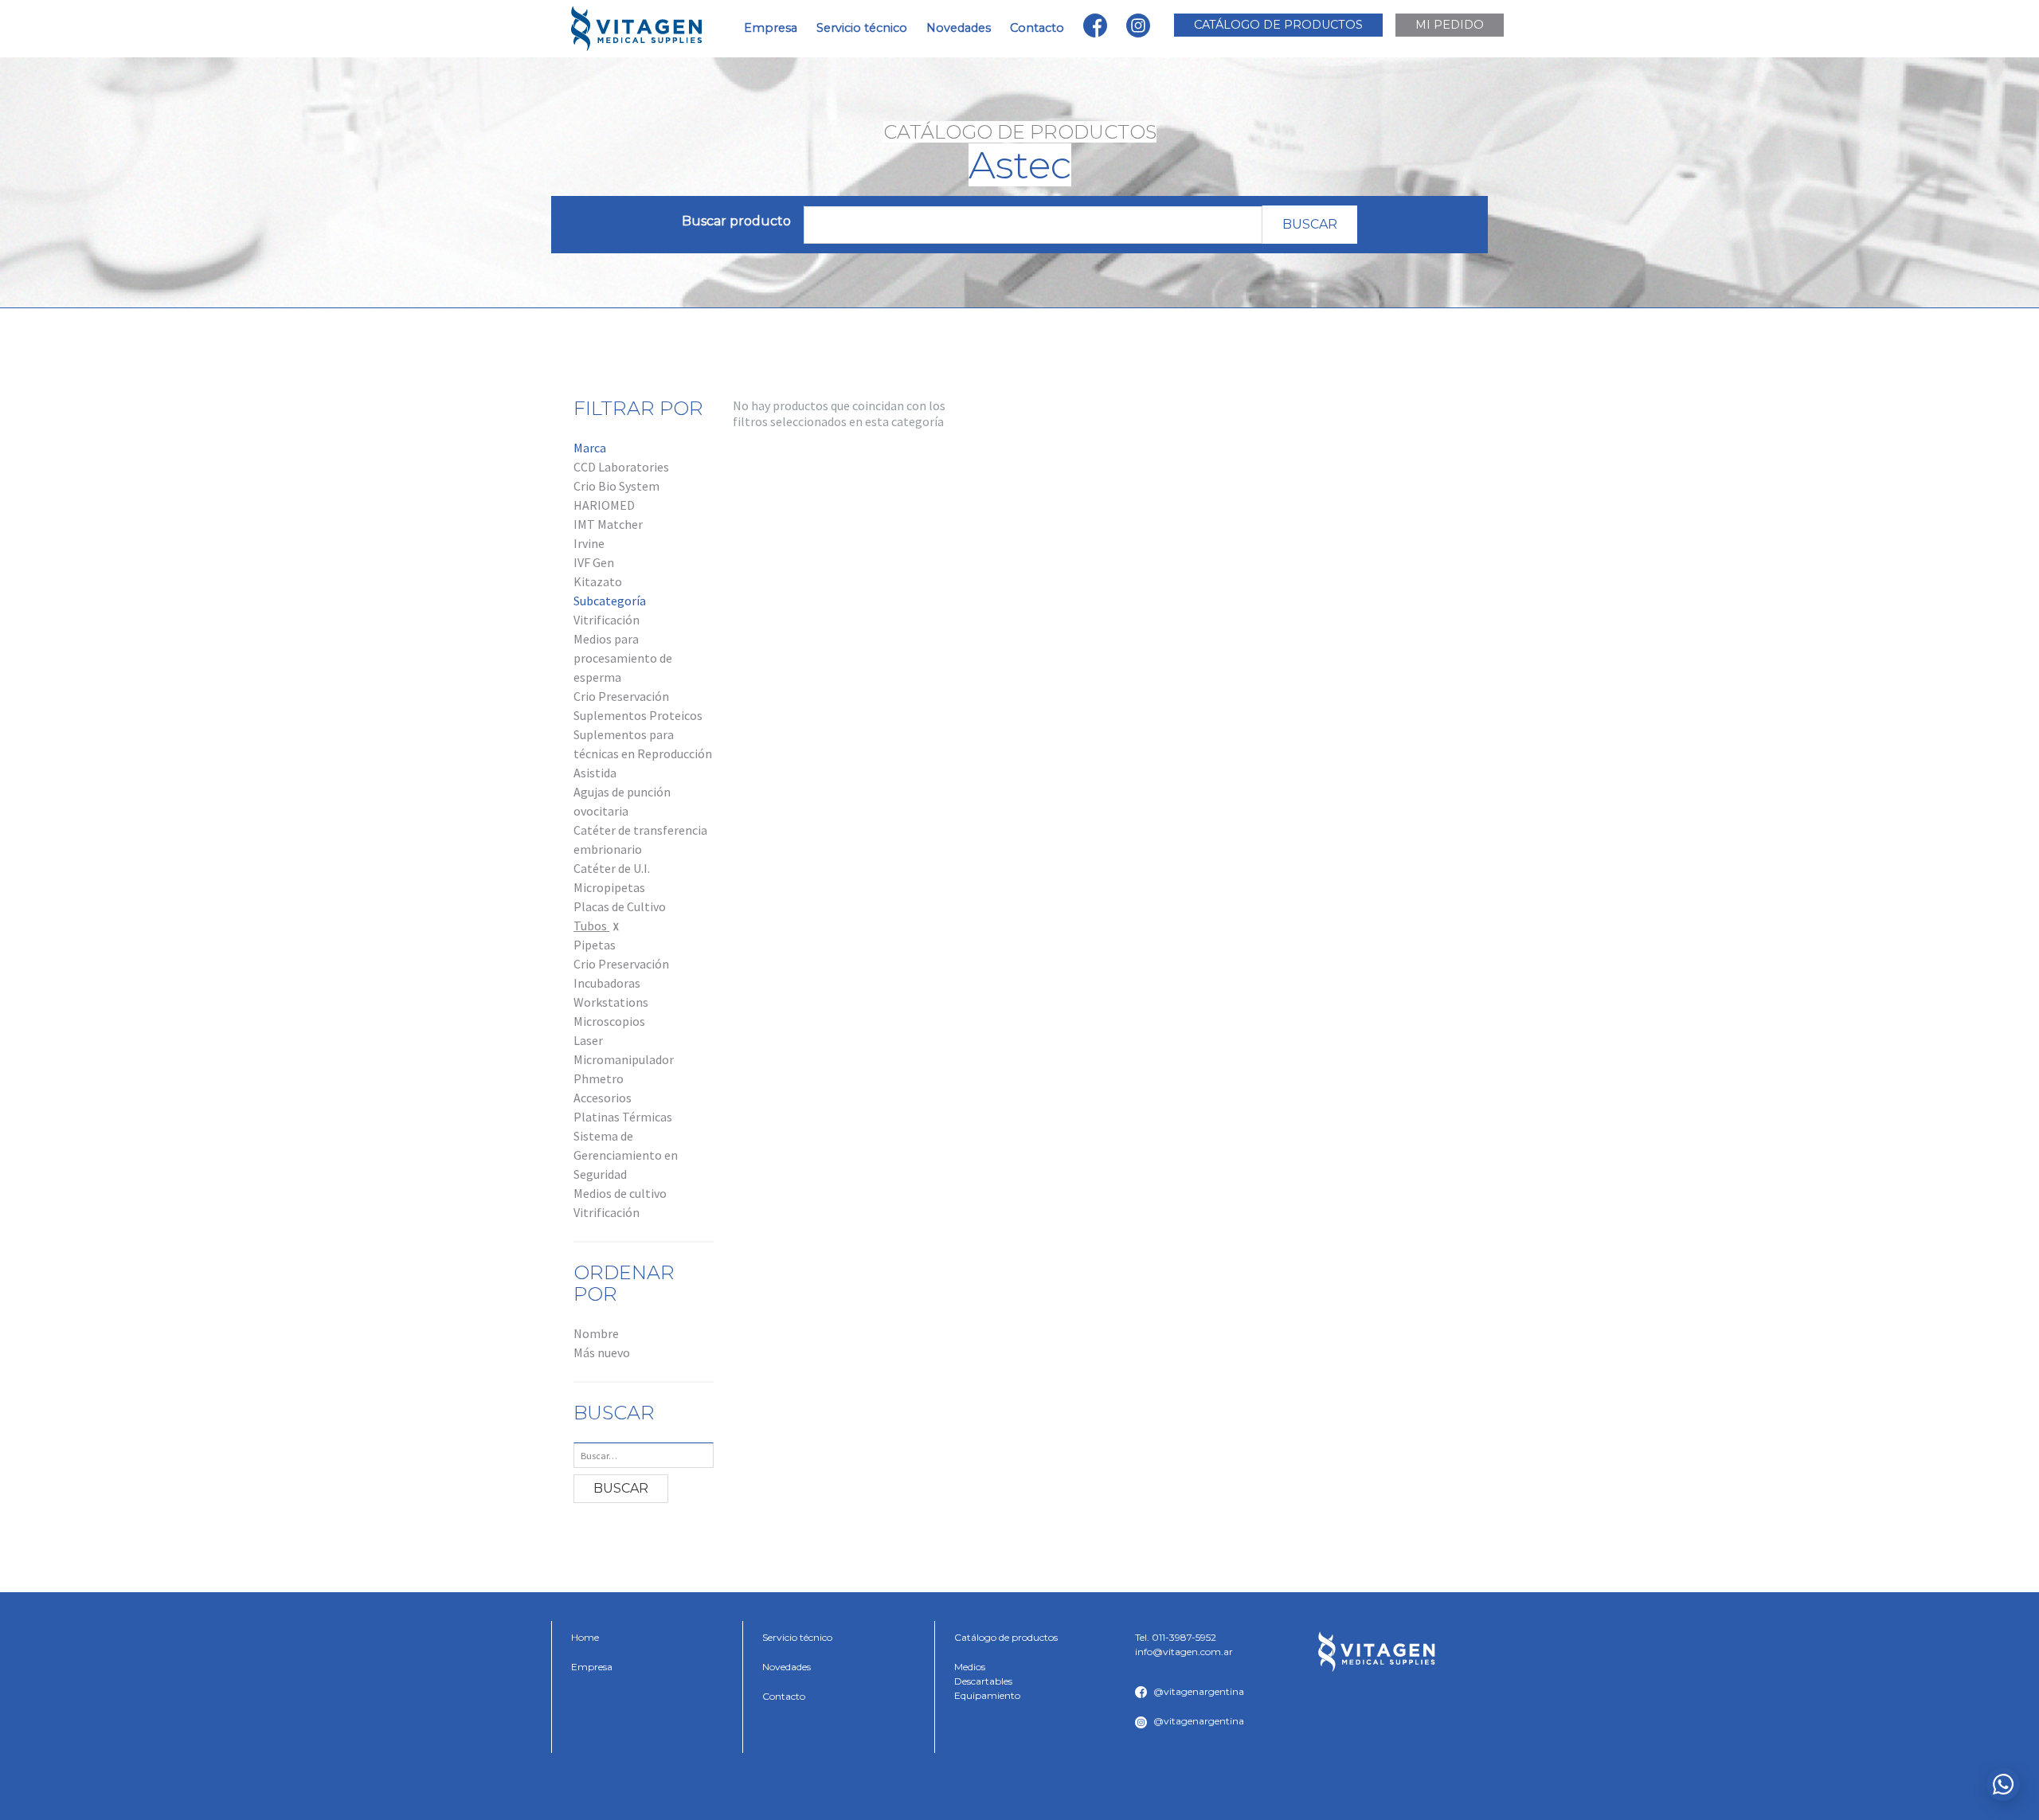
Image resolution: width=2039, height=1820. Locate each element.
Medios (970, 1667)
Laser (588, 1040)
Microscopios (609, 1021)
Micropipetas (609, 887)
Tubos (591, 926)
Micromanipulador (624, 1059)
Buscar (1310, 224)
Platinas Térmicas (623, 1117)
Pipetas (595, 945)
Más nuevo (602, 1352)
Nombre (596, 1333)
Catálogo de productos (1006, 1637)
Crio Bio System (616, 486)
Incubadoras (607, 983)
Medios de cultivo (620, 1193)
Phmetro (599, 1078)
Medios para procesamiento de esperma (623, 658)
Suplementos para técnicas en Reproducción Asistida (643, 753)
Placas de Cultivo (620, 906)
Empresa (771, 28)
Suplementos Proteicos (638, 715)
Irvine (589, 543)
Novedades (959, 28)
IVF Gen (594, 562)
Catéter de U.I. (612, 868)
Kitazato (598, 581)
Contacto (1037, 28)
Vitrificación (607, 620)
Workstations (611, 1002)
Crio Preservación (621, 696)
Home (585, 1637)
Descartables (983, 1681)
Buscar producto (736, 221)
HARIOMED (604, 505)
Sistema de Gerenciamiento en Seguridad (626, 1155)
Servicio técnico (862, 28)
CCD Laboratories (621, 467)
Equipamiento (987, 1695)
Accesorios (603, 1098)
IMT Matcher (608, 524)
